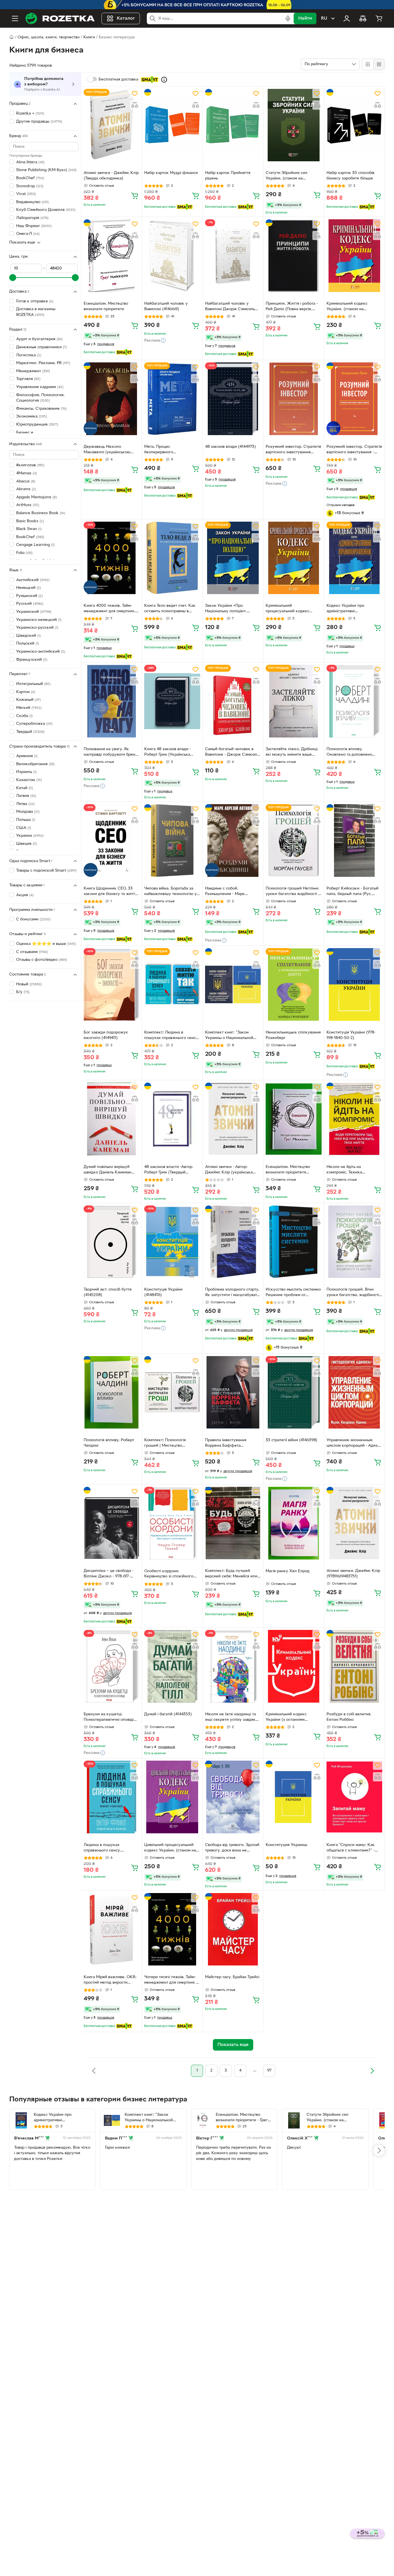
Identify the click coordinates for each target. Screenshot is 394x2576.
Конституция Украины (286, 1845)
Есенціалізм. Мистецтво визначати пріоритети (106, 306)
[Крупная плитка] (368, 64)
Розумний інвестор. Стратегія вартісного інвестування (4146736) (293, 450)
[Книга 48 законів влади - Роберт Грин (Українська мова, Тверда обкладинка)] (172, 701)
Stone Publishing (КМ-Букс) (46, 170)
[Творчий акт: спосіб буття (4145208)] (111, 1242)
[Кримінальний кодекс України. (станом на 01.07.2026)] (354, 255)
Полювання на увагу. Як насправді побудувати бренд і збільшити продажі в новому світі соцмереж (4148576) (111, 752)
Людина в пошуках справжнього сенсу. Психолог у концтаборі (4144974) (105, 1848)
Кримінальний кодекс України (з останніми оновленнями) (286, 1718)
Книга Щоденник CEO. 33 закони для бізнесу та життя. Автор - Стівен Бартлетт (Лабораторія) (111, 892)
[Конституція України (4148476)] (172, 1242)
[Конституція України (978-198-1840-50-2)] (354, 984)
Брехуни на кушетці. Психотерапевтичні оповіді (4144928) (109, 1718)
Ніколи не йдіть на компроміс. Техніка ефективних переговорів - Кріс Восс (351, 1170)
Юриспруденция (37, 425)
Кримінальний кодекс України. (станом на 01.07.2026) (347, 307)
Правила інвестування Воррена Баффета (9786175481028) (226, 1444)
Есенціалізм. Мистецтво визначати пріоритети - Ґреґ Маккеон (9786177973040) (242, 2118)
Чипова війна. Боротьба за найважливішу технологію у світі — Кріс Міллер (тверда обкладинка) (170, 892)
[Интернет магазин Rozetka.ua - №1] (60, 18)
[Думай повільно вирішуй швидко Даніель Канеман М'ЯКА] (111, 1119)
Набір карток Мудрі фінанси (171, 173)
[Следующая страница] (372, 2071)
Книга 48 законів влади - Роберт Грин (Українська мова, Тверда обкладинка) (169, 752)
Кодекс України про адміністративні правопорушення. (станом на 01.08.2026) (354, 609)
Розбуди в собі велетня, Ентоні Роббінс (349, 1717)
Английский (33, 580)
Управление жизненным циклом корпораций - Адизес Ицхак (354, 1444)
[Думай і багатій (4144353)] (172, 1666)
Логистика (29, 355)
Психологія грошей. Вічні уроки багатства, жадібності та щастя (353, 1293)
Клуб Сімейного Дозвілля (46, 210)
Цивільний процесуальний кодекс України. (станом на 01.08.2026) (170, 1848)
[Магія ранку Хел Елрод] (293, 1523)
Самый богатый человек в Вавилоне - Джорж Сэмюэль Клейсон (232, 752)
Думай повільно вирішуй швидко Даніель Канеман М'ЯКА (107, 1170)
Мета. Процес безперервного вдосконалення (159, 450)
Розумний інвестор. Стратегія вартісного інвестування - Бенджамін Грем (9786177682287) (354, 450)
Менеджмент (33, 371)
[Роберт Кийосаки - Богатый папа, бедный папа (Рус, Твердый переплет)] (354, 840)
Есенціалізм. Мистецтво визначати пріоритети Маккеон (288, 1170)
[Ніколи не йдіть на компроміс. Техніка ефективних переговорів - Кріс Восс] (354, 1119)
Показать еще (22, 243)
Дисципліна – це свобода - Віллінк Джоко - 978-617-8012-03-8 (109, 1574)
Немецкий (29, 588)
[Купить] (135, 196)
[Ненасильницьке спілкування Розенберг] (293, 984)
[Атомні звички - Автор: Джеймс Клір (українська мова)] (233, 1119)
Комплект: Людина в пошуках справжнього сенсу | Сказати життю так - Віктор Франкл (171, 1036)
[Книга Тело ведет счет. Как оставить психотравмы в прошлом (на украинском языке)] (172, 558)
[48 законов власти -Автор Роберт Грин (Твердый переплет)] (172, 1119)
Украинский (34, 612)
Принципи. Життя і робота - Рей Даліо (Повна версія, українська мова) (292, 307)
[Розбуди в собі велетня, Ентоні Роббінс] (354, 1666)
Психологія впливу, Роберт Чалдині (109, 1443)
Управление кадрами (40, 387)
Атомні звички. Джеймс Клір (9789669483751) (353, 1574)
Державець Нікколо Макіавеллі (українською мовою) (107, 450)
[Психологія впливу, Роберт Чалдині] (111, 1392)
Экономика (32, 416)
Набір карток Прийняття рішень (228, 176)
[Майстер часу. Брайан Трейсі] (233, 1929)
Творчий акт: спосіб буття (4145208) (108, 1292)
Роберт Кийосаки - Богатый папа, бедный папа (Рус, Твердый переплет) (352, 892)
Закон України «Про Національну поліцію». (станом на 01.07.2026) (226, 609)
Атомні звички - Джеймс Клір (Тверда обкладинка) (111, 176)
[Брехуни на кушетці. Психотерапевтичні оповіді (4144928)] (111, 1666)
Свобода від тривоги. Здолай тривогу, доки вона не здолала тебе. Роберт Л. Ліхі (232, 1848)
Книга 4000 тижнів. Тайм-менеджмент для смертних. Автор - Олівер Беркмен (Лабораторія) (109, 609)
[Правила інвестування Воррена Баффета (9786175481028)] (233, 1392)
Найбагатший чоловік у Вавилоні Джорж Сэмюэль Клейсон (230, 307)
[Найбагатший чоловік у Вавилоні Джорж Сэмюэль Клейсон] (233, 255)
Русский (30, 604)
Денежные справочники (42, 347)
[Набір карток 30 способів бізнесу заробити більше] (354, 125)
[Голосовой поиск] (288, 18)
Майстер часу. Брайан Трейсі (232, 1977)
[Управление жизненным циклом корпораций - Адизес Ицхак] (354, 1392)
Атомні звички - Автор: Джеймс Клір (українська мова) (229, 1170)
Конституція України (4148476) (163, 1292)
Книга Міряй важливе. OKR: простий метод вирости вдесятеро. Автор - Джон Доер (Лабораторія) (110, 1980)
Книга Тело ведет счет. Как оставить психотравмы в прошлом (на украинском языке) (170, 609)
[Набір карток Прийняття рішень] (233, 125)
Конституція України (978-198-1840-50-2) (351, 1035)
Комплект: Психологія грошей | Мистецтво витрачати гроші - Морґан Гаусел (168, 1444)
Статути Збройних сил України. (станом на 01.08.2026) (287, 176)
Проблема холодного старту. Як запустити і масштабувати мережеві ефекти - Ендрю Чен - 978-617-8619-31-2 (232, 1293)
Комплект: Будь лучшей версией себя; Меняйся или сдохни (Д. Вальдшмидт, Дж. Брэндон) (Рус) (232, 1574)
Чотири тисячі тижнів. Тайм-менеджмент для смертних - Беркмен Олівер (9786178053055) (171, 1980)
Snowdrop (30, 186)
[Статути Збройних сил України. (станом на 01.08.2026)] (293, 125)
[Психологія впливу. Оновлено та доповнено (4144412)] (354, 701)
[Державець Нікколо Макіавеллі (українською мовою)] (111, 399)
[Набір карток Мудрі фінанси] (172, 125)
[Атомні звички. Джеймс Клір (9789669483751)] (354, 1523)
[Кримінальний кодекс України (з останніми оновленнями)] (293, 1666)
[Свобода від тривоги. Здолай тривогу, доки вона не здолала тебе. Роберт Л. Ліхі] (233, 1797)
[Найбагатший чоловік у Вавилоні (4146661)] (172, 255)
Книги (89, 37)
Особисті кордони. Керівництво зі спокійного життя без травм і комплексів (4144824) (172, 1575)
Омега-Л (28, 234)
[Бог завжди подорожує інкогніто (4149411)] (111, 984)
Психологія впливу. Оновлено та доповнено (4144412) (349, 752)
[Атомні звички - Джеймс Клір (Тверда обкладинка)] (111, 125)
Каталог (126, 18)
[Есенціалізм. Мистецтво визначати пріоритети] (111, 255)
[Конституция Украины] (293, 1797)
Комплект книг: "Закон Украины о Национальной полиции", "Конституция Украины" (229, 1036)
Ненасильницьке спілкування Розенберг (293, 1035)
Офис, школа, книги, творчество (49, 37)
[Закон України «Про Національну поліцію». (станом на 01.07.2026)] (233, 558)
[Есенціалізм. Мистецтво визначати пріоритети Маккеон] (293, 1119)
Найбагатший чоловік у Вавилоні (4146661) (166, 306)
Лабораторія (32, 218)
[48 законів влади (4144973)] (233, 399)
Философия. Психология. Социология (40, 398)
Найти (305, 18)
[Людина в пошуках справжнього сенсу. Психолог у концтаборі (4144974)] (111, 1797)
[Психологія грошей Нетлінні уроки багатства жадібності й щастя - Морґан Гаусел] (293, 840)
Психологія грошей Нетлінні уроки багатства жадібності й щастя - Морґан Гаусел (293, 892)
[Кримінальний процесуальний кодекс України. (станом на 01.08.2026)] (293, 558)
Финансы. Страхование (41, 409)
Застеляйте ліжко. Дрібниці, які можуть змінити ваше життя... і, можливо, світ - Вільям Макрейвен (292, 752)
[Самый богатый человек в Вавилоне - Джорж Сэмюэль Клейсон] (233, 701)
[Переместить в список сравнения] (135, 105)
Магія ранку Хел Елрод (288, 1571)
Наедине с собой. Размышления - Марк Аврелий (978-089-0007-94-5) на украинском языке (231, 892)
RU (324, 18)
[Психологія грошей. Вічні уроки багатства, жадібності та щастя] (354, 1242)
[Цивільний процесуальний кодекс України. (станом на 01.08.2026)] (172, 1797)
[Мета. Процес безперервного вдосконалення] (172, 399)
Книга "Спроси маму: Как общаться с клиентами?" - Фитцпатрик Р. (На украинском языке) (351, 1848)
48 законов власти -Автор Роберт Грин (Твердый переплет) (168, 1170)
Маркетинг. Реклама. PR (43, 363)
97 (269, 2071)
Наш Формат (34, 226)
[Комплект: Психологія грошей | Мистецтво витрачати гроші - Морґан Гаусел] (172, 1392)
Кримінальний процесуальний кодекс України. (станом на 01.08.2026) (287, 609)
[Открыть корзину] (379, 18)
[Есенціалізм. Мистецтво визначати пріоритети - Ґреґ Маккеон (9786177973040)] (203, 2120)
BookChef (30, 178)
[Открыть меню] (15, 18)
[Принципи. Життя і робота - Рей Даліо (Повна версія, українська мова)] (293, 255)
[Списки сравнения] (363, 18)
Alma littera (30, 162)
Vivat (26, 194)
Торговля (28, 379)
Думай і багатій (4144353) (168, 1714)
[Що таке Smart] (164, 80)
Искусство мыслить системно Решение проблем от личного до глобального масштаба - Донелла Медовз (293, 1293)
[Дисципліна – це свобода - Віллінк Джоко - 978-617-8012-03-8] (111, 1523)
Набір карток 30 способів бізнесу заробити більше (350, 176)
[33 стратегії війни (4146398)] (293, 1392)
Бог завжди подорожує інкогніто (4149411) (106, 1035)
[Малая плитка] (379, 64)
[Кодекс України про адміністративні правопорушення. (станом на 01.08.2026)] (354, 558)
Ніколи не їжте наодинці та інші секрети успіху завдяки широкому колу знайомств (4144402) (231, 1718)
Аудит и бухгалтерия (39, 339)
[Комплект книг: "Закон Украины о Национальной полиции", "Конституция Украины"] (233, 984)
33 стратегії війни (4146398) (291, 1440)
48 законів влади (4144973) (230, 447)
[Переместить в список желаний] (135, 93)
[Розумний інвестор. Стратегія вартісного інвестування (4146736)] (293, 399)
